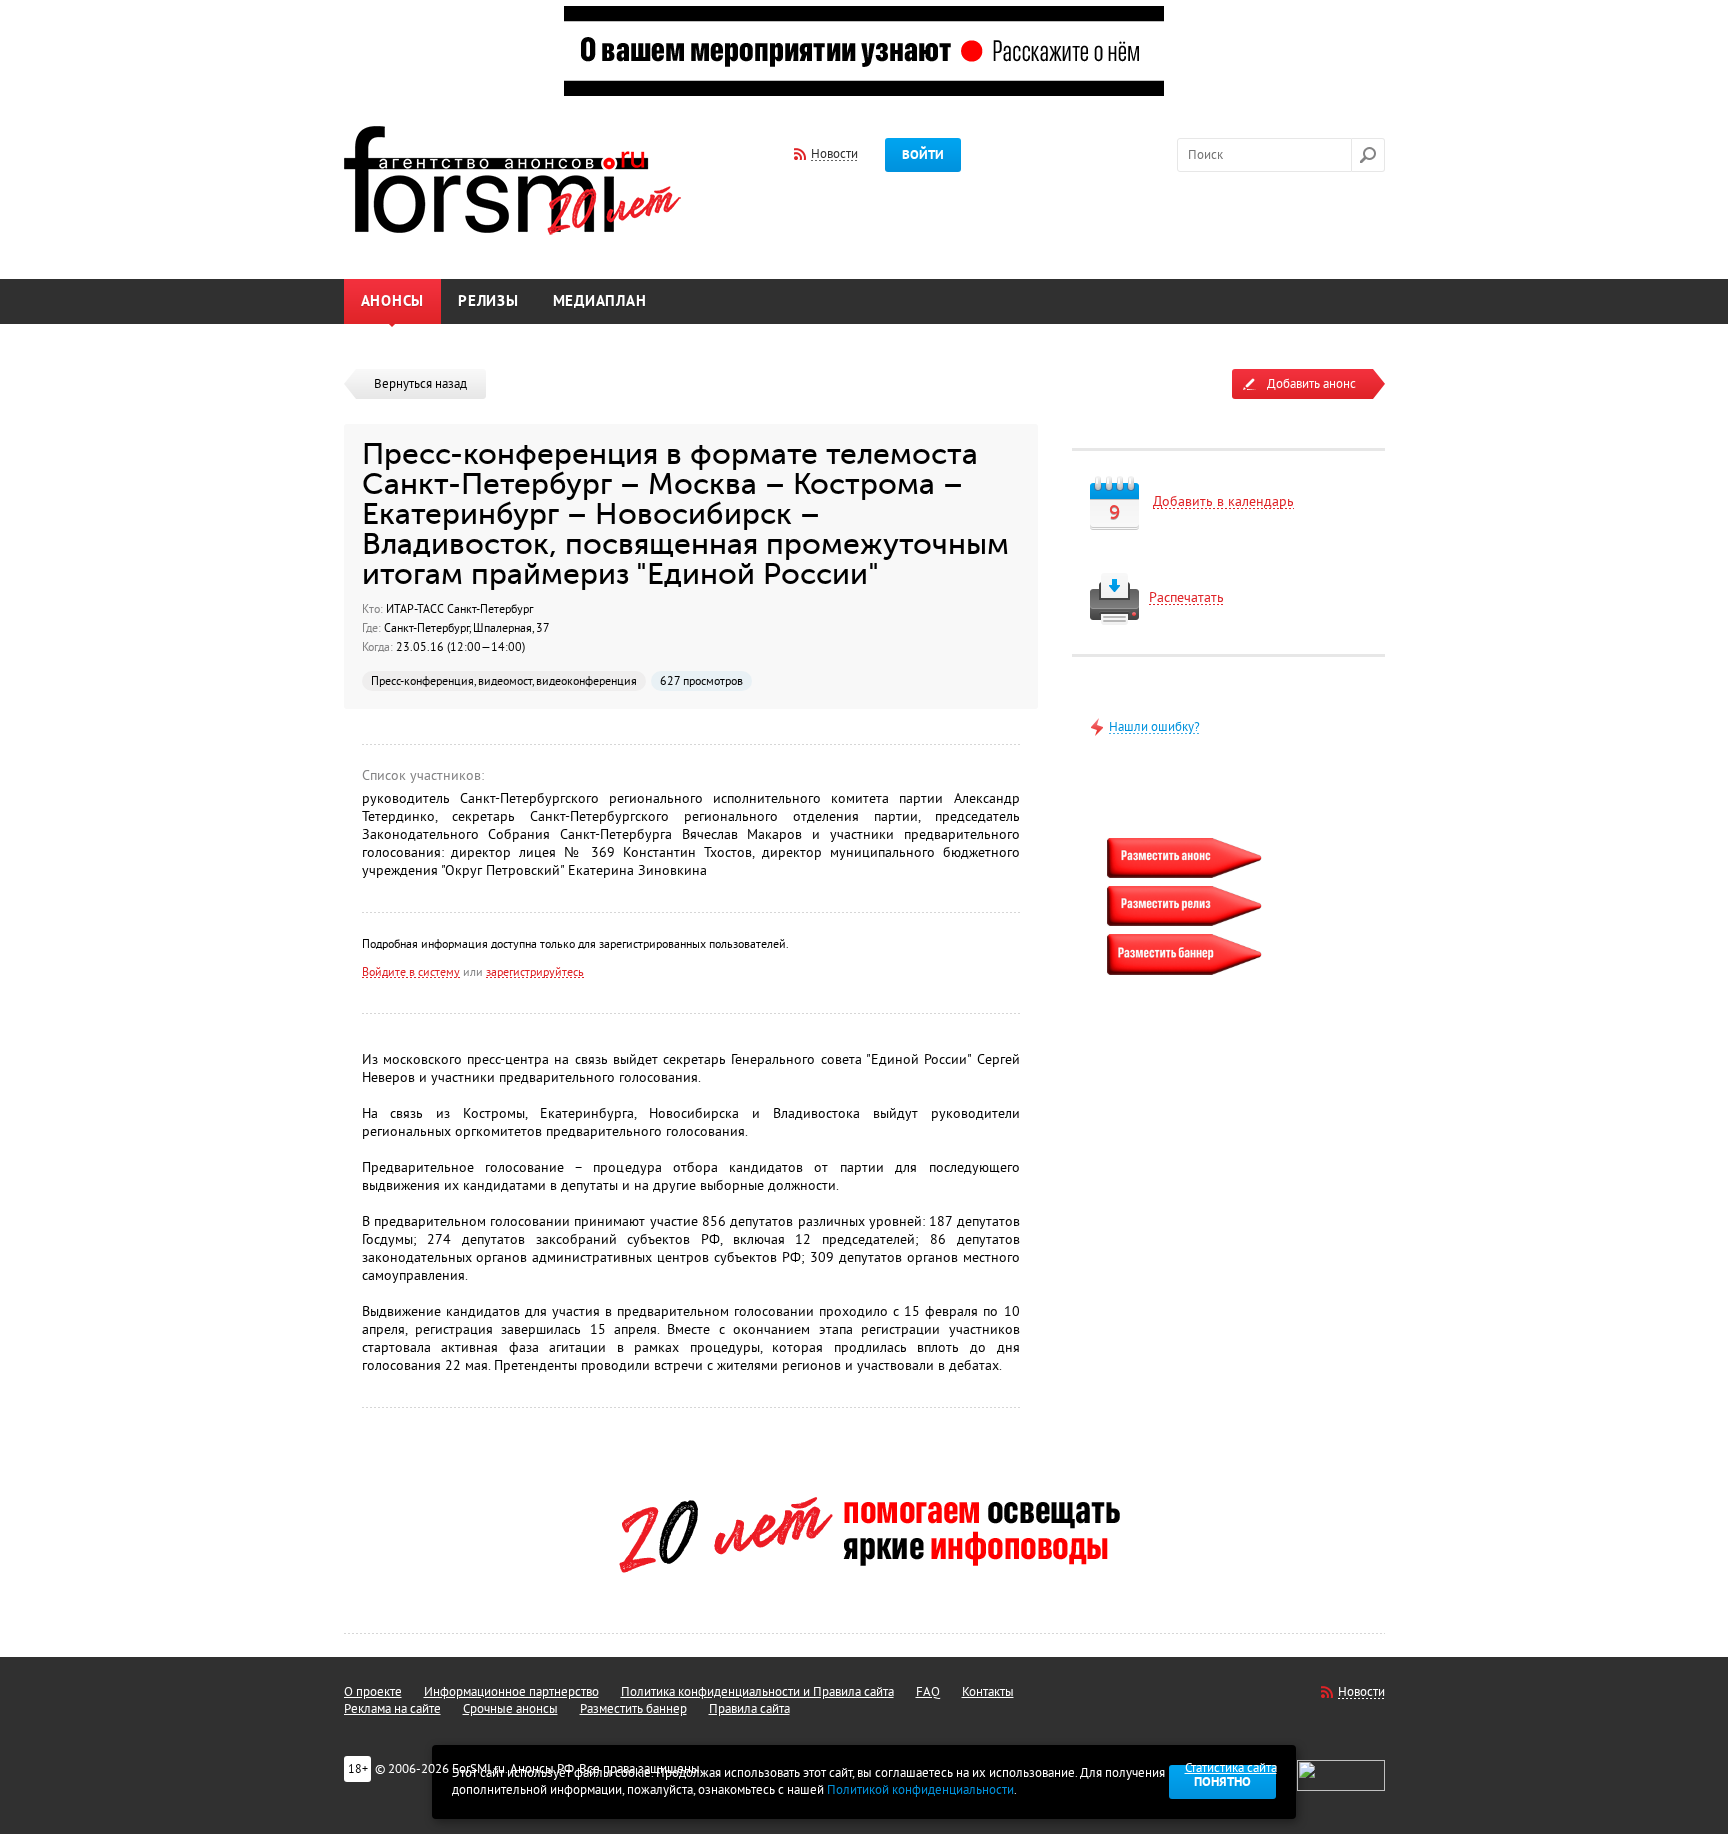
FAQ (928, 1692)
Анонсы (393, 301)
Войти (923, 155)
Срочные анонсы (510, 1709)
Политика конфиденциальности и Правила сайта (757, 1692)
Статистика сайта (1231, 1768)
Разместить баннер (633, 1709)
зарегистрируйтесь (535, 972)
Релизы (488, 301)
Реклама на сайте (392, 1709)
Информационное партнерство (511, 1692)
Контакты (988, 1692)
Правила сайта (749, 1709)
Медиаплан (600, 301)
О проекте (373, 1692)
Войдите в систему (411, 972)
